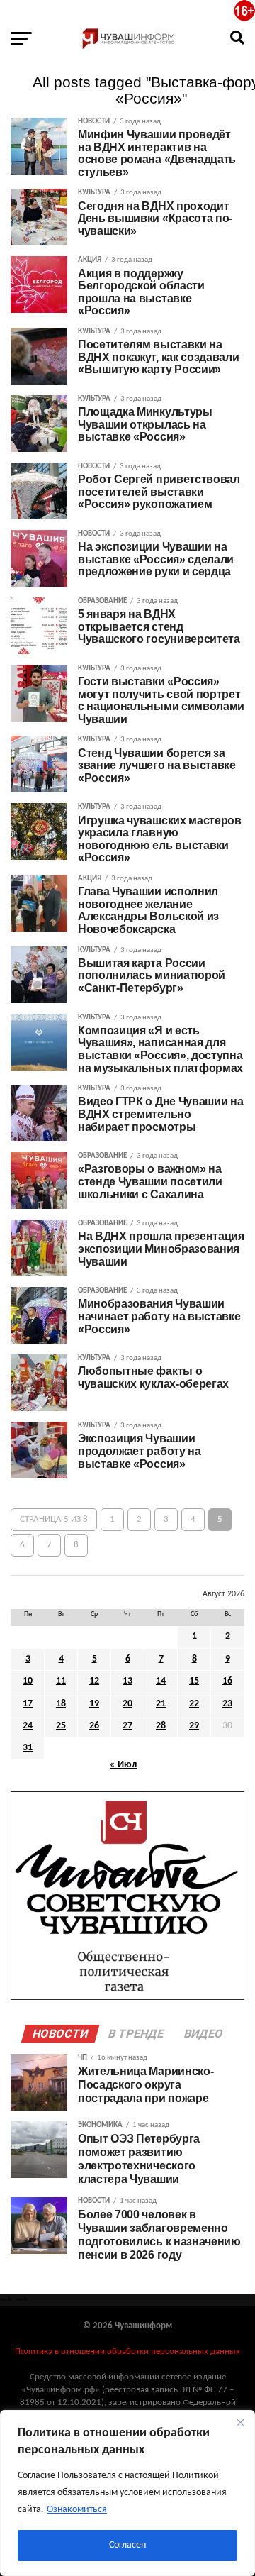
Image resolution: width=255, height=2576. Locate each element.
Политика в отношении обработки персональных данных (127, 2351)
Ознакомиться (77, 2510)
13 (127, 1681)
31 (28, 1748)
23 (227, 1704)
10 (28, 1681)
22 (194, 1704)
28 (161, 1726)
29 (194, 1726)
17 (28, 1704)
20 (127, 1704)
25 (61, 1726)
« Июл (123, 1765)
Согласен (127, 2545)
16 (227, 1681)
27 (127, 1726)
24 (28, 1726)
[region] (127, 2493)
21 (161, 1704)
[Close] (240, 2422)
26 (94, 1726)
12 (94, 1681)
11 (61, 1681)
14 (161, 1681)
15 (194, 1681)
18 (61, 1704)
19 (94, 1704)
